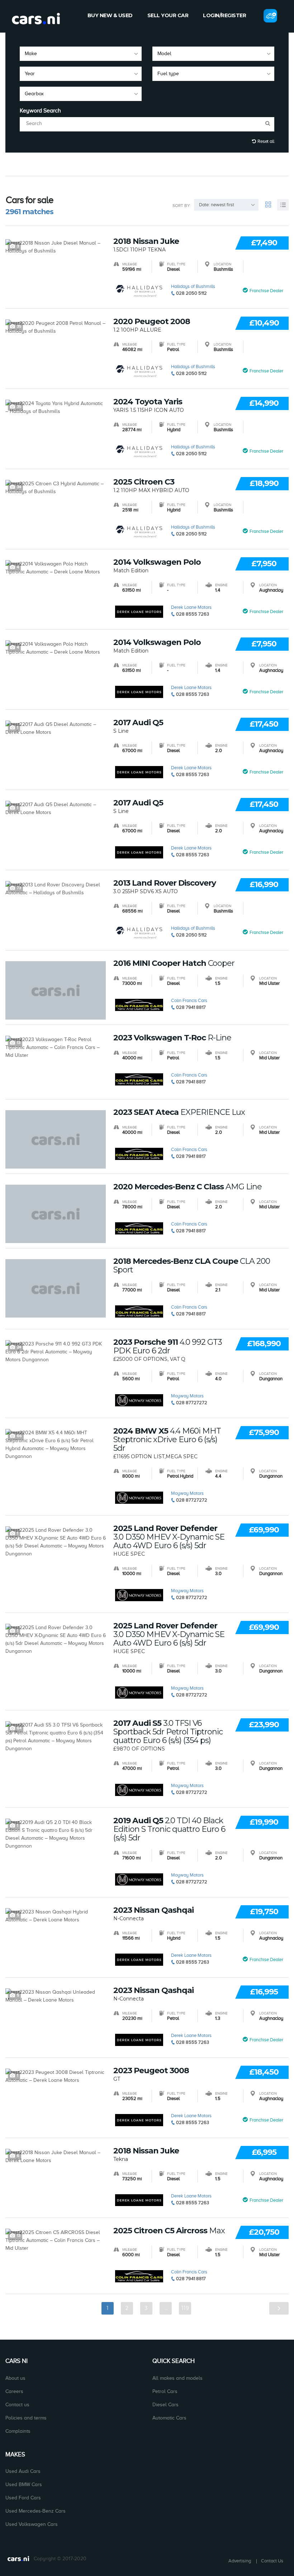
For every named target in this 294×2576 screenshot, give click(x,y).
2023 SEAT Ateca (179, 1112)
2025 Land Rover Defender (169, 1537)
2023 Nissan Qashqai (153, 1910)
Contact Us (272, 2561)
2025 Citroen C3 (144, 482)
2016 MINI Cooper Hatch (174, 963)
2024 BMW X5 (167, 1440)
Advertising (240, 2561)
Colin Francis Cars (189, 1000)
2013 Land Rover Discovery (165, 883)
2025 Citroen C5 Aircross (169, 2231)
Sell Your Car (168, 15)
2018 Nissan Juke (146, 241)
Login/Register (224, 15)
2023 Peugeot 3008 (151, 2071)
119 (185, 2308)
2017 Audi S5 (168, 1732)
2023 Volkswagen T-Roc (172, 1038)
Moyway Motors (187, 1396)
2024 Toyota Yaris (148, 402)
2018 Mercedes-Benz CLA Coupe (192, 1266)
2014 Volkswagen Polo (157, 562)
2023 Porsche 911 (168, 1347)
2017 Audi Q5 (138, 723)
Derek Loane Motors (191, 607)
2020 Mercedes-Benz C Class (188, 1187)
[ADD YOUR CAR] (270, 16)
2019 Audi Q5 (169, 1829)
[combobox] (81, 54)
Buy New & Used (110, 15)
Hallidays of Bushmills (193, 286)
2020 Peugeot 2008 (152, 322)
